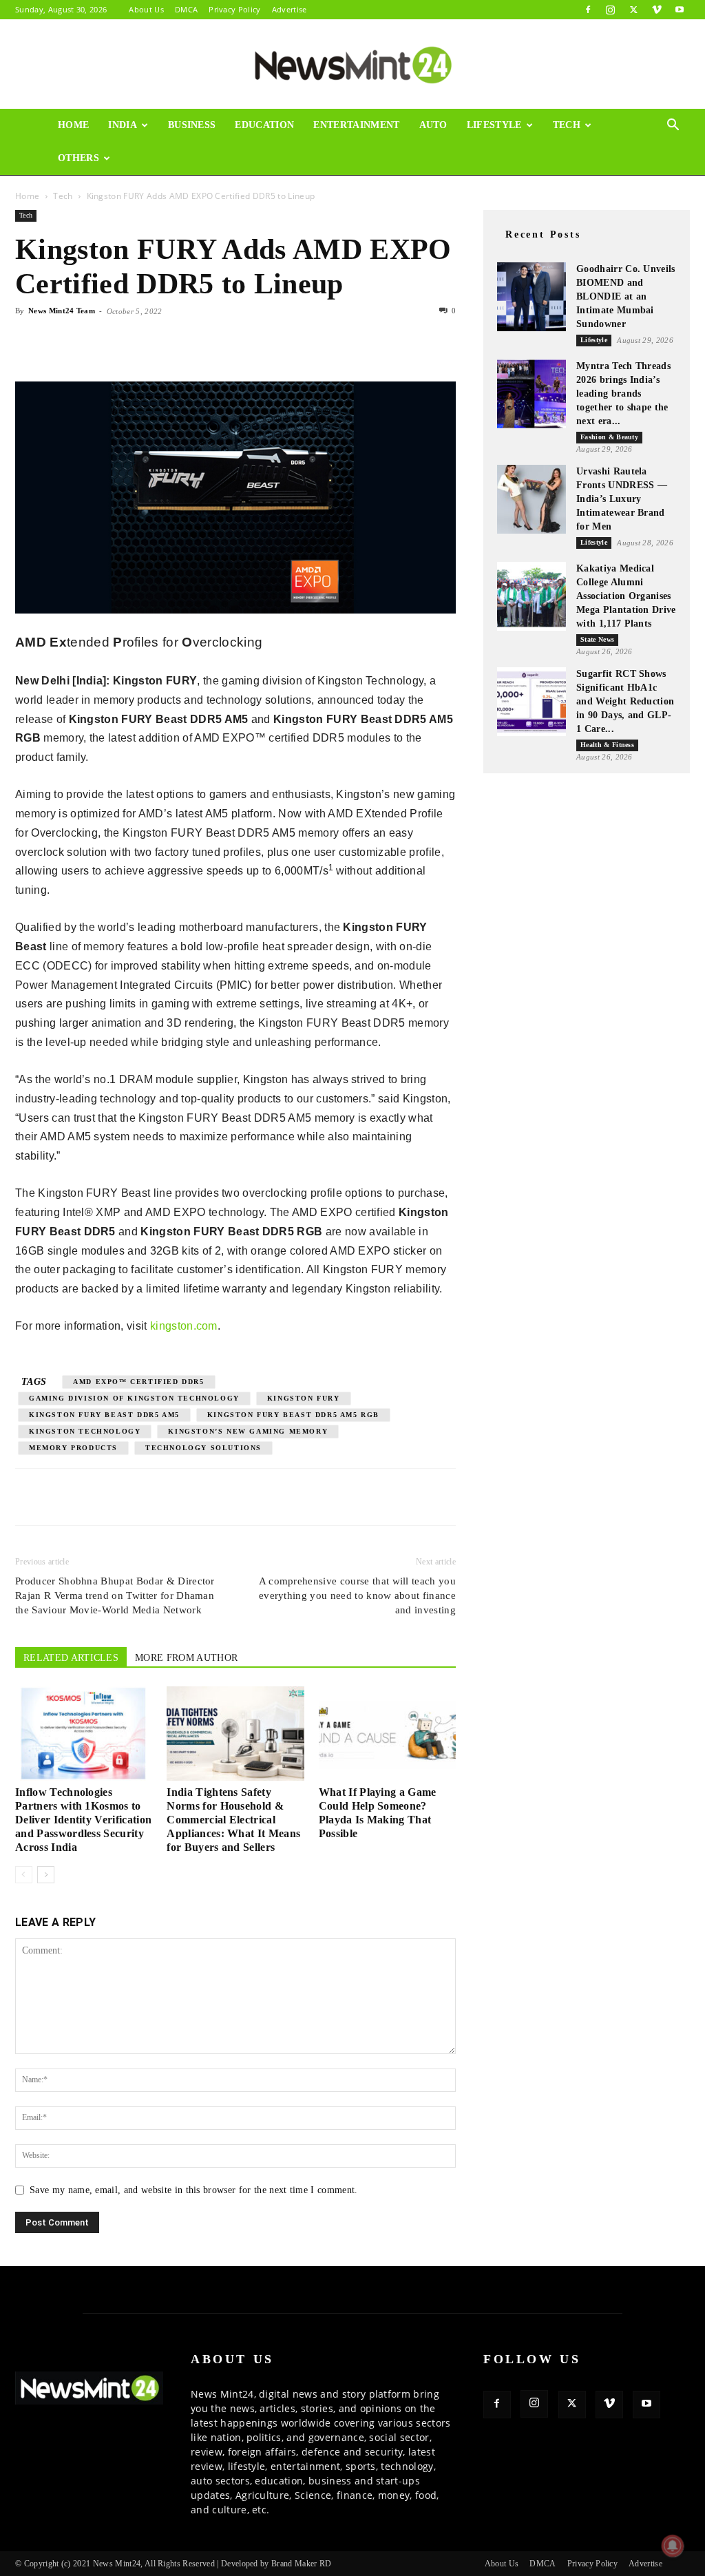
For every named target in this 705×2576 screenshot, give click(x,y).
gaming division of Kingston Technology (134, 1398)
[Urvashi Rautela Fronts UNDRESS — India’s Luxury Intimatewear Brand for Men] (532, 499)
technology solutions (203, 1448)
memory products (73, 1448)
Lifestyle (494, 125)
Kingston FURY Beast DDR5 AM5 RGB (293, 1415)
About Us (146, 9)
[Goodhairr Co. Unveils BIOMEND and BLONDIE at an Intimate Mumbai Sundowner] (532, 297)
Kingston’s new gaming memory (248, 1431)
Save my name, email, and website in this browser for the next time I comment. (194, 2190)
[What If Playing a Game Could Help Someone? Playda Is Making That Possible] (387, 1734)
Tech (567, 125)
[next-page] (46, 1875)
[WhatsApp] (92, 342)
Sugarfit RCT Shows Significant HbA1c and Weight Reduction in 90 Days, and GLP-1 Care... (625, 701)
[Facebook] (588, 10)
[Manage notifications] (673, 2546)
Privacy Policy (234, 9)
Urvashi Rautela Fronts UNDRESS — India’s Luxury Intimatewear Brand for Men (622, 499)
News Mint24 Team (62, 311)
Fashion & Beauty (609, 437)
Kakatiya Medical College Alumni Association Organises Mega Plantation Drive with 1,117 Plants (626, 596)
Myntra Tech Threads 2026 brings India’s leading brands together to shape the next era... (623, 394)
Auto (433, 125)
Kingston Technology (85, 1431)
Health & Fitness (607, 745)
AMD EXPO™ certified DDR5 (138, 1382)
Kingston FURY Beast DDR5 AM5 (104, 1415)
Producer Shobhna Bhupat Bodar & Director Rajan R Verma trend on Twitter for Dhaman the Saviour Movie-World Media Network (115, 1595)
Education (264, 125)
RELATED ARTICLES (71, 1658)
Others (78, 158)
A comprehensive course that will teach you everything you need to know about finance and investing (357, 1595)
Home (73, 125)
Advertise (290, 9)
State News (597, 639)
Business (192, 125)
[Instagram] (611, 10)
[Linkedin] (124, 342)
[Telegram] (156, 342)
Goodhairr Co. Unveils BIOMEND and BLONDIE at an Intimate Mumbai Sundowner (626, 296)
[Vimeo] (657, 10)
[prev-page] (24, 1875)
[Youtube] (680, 10)
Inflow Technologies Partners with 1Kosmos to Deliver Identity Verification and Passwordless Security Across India (83, 1820)
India (123, 125)
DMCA (186, 9)
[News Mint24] (352, 65)
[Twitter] (633, 10)
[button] (673, 126)
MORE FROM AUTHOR (186, 1658)
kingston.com (184, 1326)
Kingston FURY (304, 1398)
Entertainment (356, 125)
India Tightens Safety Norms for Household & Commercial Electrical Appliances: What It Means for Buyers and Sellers (233, 1820)
